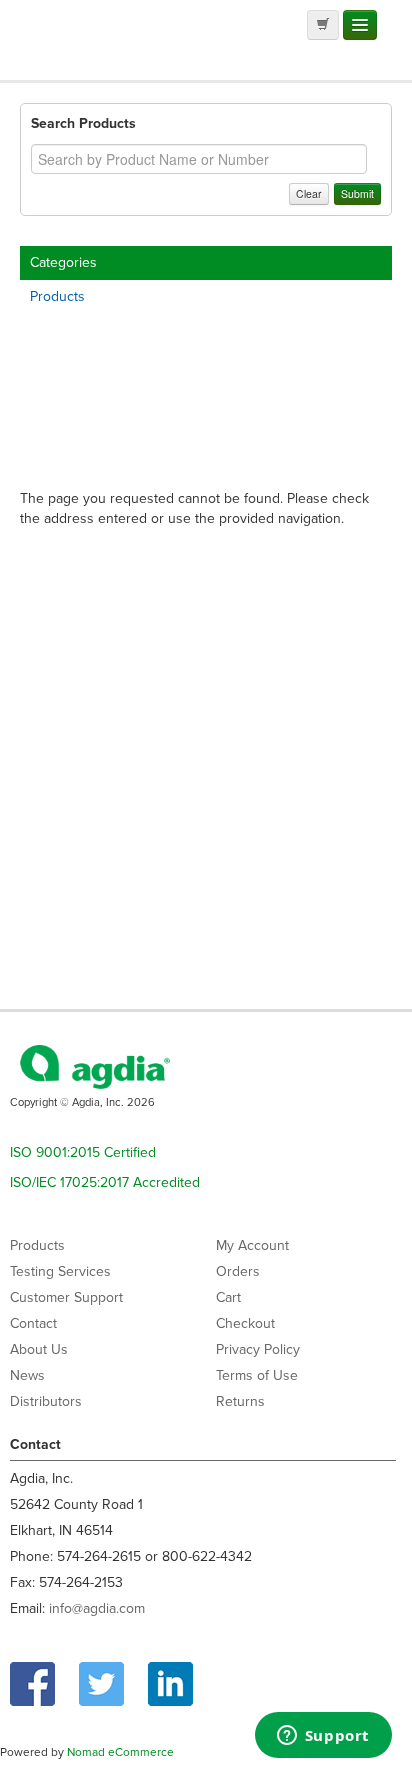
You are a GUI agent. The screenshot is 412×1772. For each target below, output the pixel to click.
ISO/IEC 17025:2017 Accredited (105, 1182)
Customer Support (66, 1297)
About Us (39, 1349)
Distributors (46, 1401)
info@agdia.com (97, 1608)
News (27, 1375)
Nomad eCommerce (120, 1752)
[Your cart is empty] (323, 25)
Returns (240, 1401)
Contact (33, 1323)
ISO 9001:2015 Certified (83, 1152)
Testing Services (60, 1271)
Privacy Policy (258, 1349)
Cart (228, 1297)
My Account (252, 1245)
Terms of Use (257, 1375)
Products (57, 296)
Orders (238, 1271)
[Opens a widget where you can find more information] (323, 1737)
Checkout (245, 1323)
